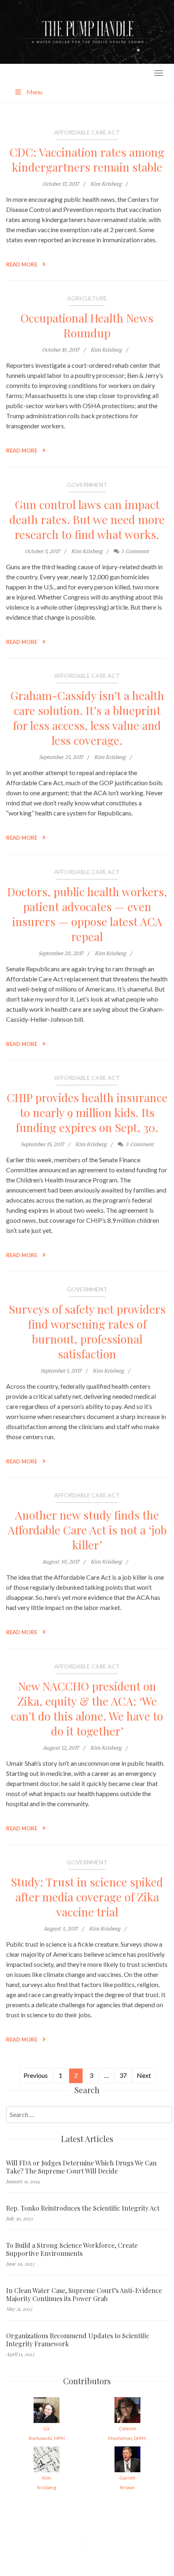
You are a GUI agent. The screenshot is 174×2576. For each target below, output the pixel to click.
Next (144, 2075)
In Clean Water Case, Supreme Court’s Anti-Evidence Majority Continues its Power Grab (84, 2295)
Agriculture (87, 298)
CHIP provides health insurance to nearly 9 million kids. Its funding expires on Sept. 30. (87, 1112)
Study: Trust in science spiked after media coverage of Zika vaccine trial (87, 1897)
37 (123, 2075)
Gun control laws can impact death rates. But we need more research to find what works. (87, 519)
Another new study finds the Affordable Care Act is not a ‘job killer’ (87, 1530)
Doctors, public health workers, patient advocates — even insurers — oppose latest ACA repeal (87, 914)
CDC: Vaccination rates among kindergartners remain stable (87, 159)
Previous (36, 2075)
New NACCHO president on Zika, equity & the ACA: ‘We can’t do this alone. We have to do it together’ (87, 1708)
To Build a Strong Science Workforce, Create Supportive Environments (72, 2249)
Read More (22, 264)
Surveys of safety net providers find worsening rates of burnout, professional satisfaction (87, 1331)
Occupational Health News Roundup (87, 325)
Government (87, 485)
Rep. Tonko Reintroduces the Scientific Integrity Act (83, 2208)
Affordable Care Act (87, 132)
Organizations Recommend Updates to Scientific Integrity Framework (78, 2340)
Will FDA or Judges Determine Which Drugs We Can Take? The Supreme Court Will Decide (81, 2167)
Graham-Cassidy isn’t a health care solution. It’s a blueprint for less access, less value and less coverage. (87, 718)
